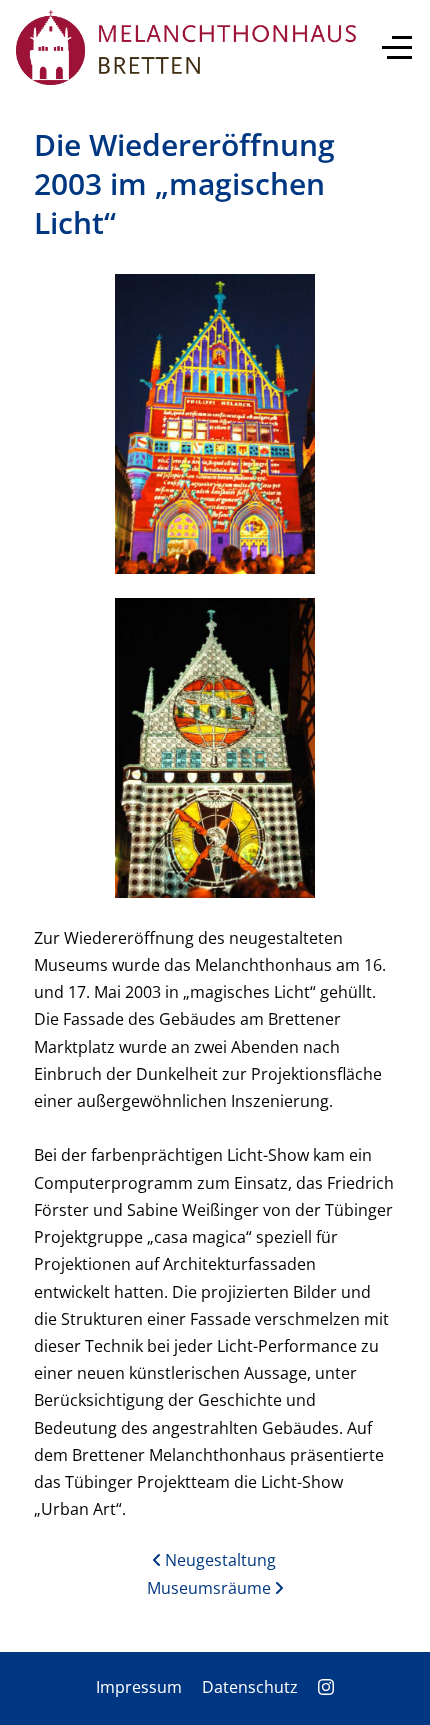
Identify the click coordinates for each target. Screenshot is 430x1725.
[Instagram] (326, 1687)
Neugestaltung (218, 1560)
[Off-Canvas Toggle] (397, 47)
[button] (214, 422)
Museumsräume (211, 1588)
